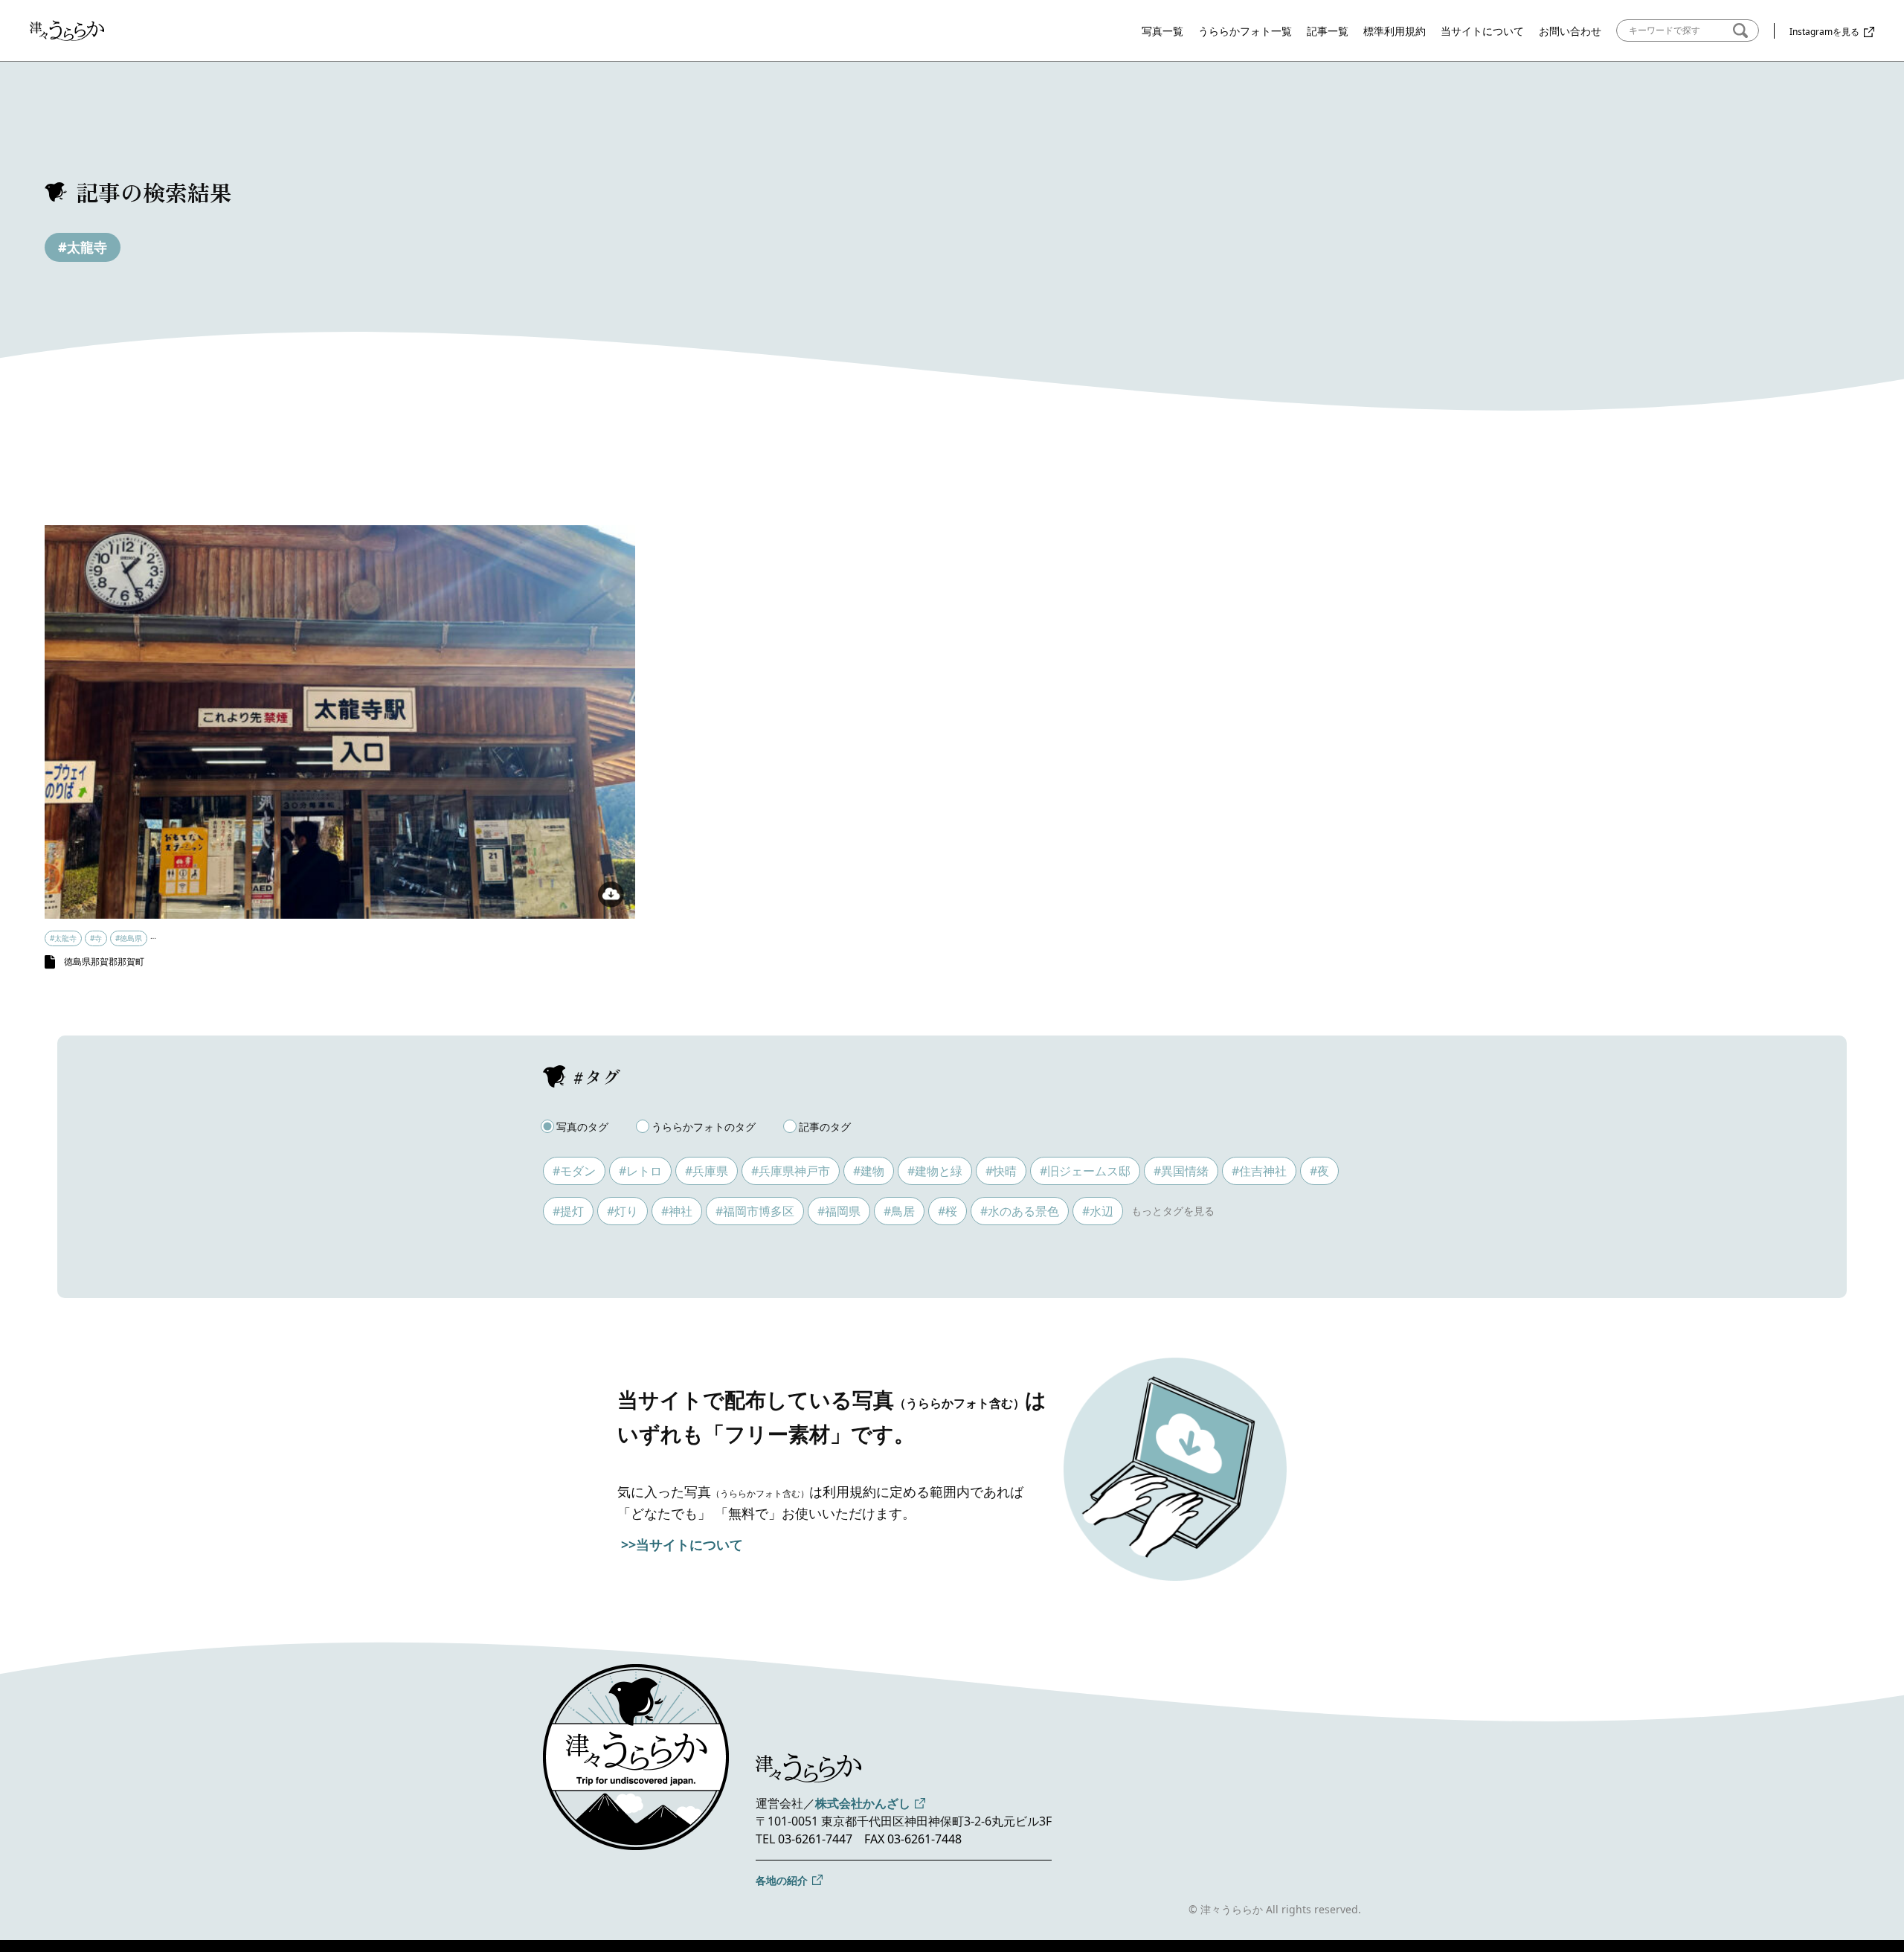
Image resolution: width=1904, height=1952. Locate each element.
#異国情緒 (1181, 1171)
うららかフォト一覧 (1245, 31)
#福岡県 (839, 1211)
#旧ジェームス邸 (1085, 1171)
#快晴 (1001, 1171)
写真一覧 (1162, 31)
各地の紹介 (782, 1880)
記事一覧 (1328, 31)
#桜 (948, 1211)
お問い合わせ (1570, 31)
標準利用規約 (1395, 31)
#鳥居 (899, 1211)
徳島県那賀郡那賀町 (104, 961)
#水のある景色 (1020, 1211)
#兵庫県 (707, 1171)
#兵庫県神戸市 (791, 1171)
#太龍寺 (83, 247)
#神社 (677, 1211)
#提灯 (568, 1211)
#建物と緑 (935, 1171)
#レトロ (640, 1171)
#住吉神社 (1259, 1171)
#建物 (869, 1171)
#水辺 (1098, 1211)
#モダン (574, 1171)
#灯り (623, 1211)
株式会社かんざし (863, 1803)
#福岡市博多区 (755, 1211)
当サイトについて (1482, 31)
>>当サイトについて (682, 1544)
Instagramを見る (1824, 32)
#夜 (1319, 1171)
